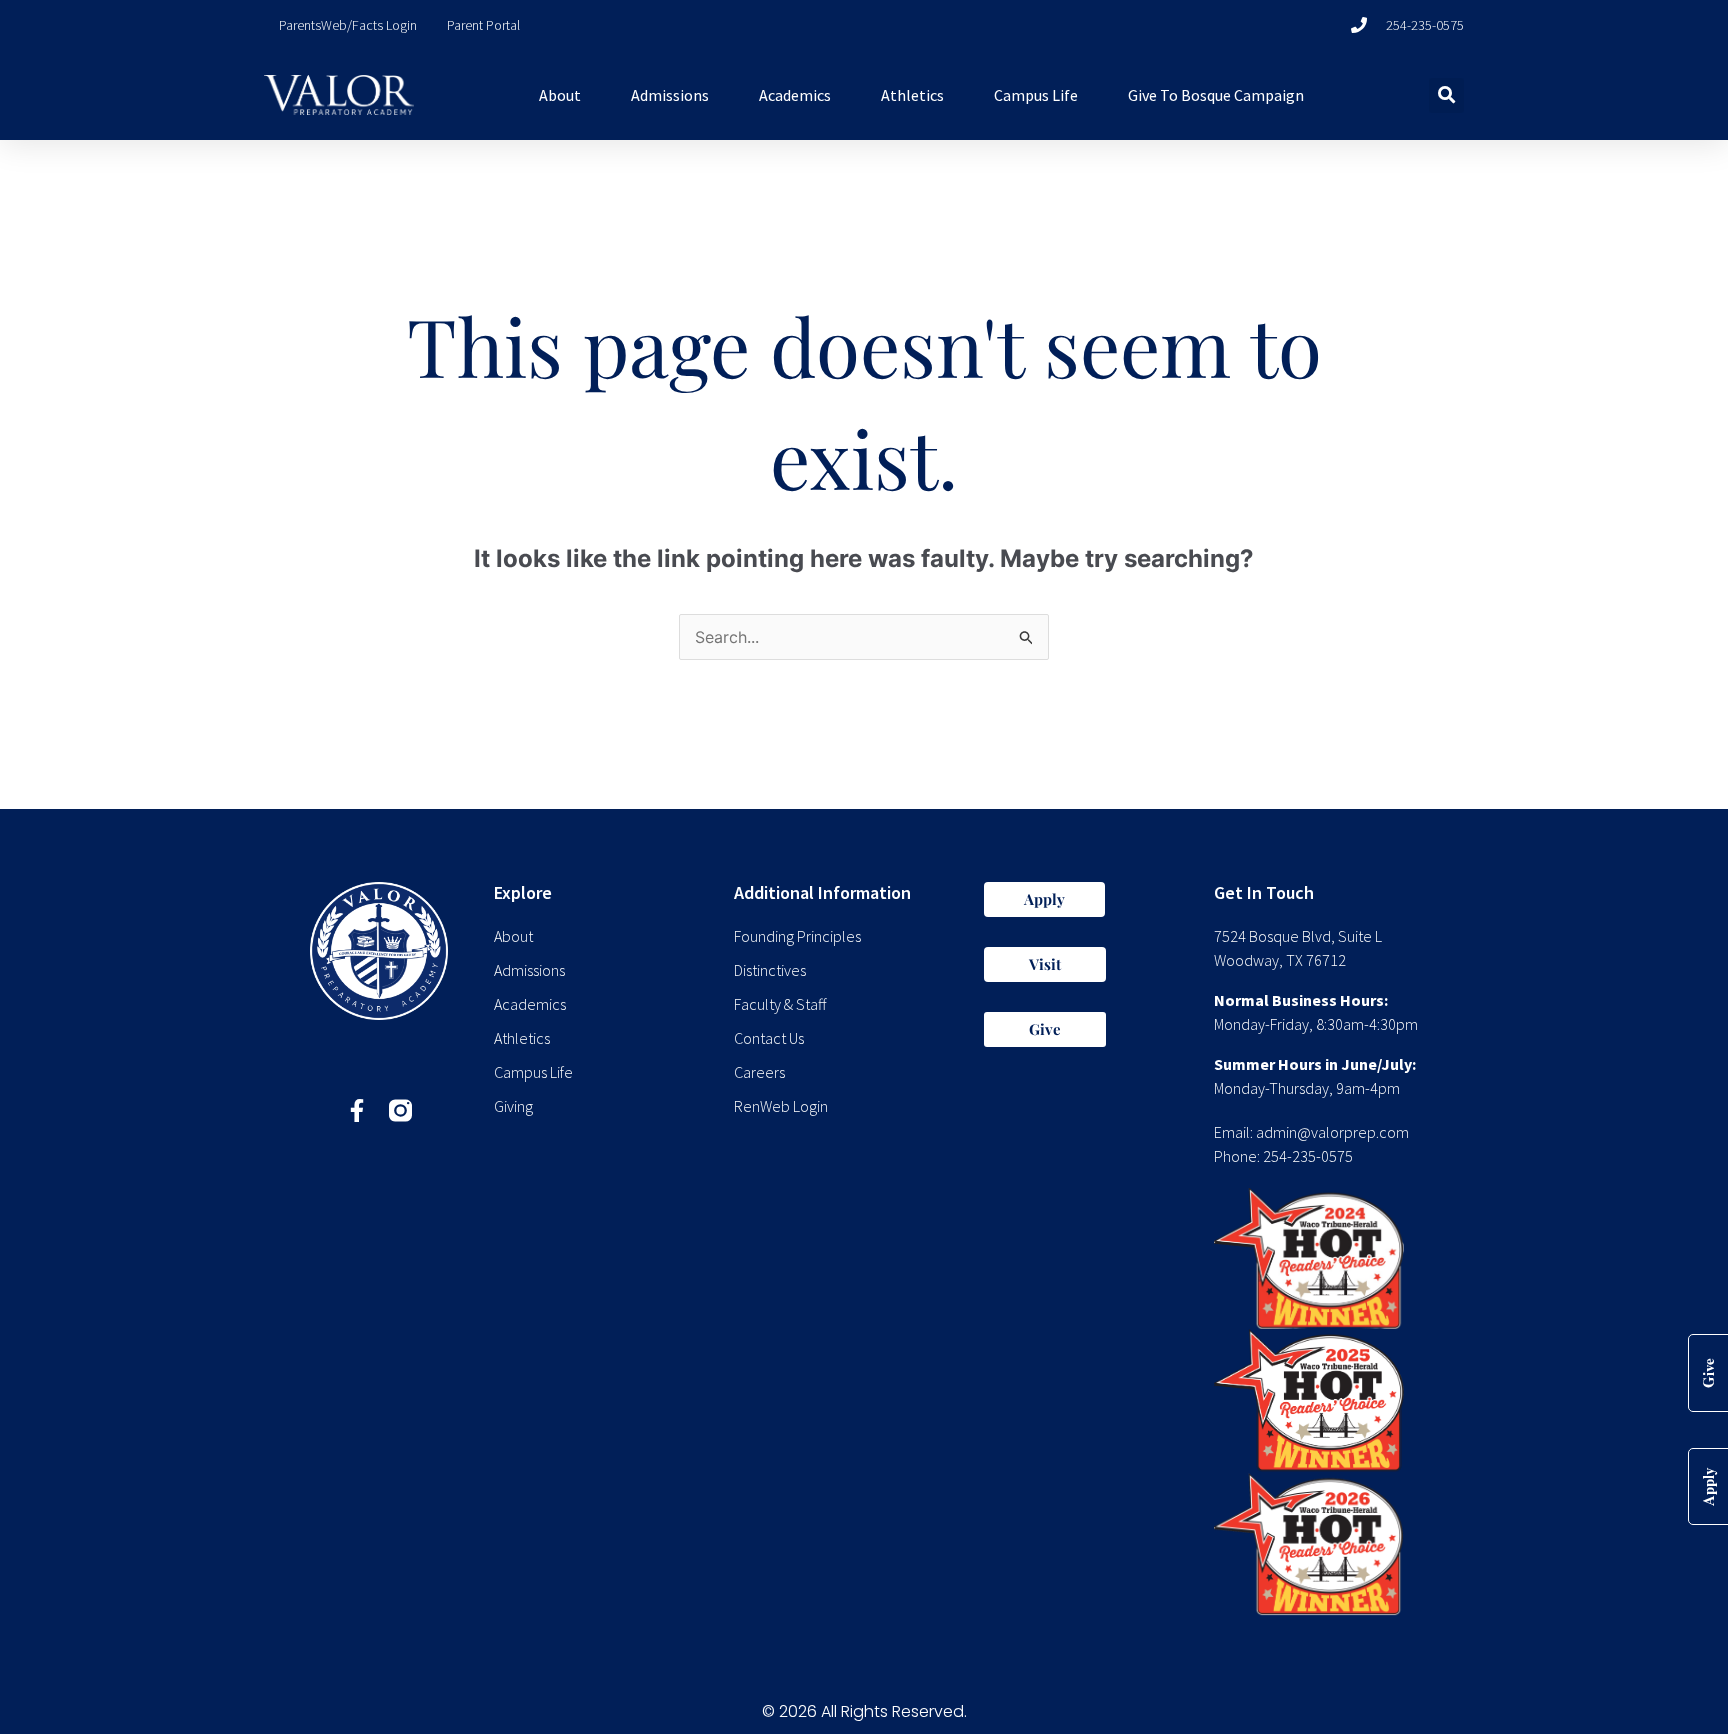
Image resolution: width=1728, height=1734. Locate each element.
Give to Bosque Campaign (1216, 95)
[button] (1446, 95)
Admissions (670, 95)
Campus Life (1036, 95)
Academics (795, 95)
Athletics (912, 95)
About (560, 95)
